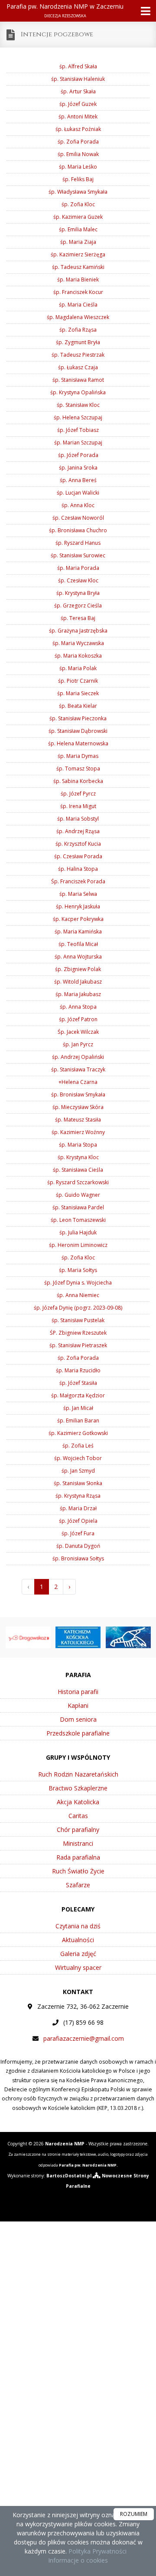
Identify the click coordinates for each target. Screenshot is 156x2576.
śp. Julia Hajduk (78, 1232)
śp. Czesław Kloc (78, 580)
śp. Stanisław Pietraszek (78, 1345)
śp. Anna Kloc (78, 505)
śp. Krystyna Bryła (78, 593)
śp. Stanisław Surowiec (78, 555)
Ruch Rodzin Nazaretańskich (78, 1774)
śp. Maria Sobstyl (78, 819)
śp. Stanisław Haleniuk (78, 79)
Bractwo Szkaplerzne (78, 1788)
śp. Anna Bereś (78, 480)
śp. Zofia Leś (78, 1446)
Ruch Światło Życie (78, 1871)
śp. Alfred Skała (78, 66)
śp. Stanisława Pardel (78, 1207)
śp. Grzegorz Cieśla (78, 606)
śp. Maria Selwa (78, 894)
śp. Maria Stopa (78, 1145)
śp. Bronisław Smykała (78, 1095)
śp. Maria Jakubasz (78, 994)
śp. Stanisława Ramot (78, 380)
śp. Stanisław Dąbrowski (78, 731)
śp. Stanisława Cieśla (78, 1170)
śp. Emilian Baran (78, 1421)
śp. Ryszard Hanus (78, 543)
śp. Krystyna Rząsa (78, 1496)
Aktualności (78, 1940)
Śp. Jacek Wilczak (78, 1032)
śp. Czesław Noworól (78, 518)
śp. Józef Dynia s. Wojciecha (78, 1283)
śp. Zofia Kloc (78, 204)
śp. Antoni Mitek (78, 117)
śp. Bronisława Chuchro (78, 530)
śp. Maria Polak (78, 668)
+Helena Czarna (78, 1082)
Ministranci (78, 1843)
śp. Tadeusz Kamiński (78, 267)
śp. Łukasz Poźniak (78, 129)
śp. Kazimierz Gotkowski (78, 1433)
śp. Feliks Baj (78, 179)
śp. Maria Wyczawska (78, 643)
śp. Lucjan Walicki (78, 493)
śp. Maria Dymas (78, 756)
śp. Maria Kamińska (78, 932)
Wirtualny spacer (78, 1967)
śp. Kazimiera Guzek (78, 217)
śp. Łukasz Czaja (78, 367)
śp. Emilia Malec (78, 229)
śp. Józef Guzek (78, 104)
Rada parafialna (78, 1857)
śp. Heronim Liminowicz (78, 1245)
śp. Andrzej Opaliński (78, 1057)
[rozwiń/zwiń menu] (143, 11)
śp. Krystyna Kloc (78, 1157)
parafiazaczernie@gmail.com (84, 2038)
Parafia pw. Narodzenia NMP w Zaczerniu (65, 10)
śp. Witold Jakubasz (78, 982)
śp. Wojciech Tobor (78, 1458)
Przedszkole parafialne (78, 1733)
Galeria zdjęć (78, 1954)
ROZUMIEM (134, 2514)
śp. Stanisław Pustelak (78, 1320)
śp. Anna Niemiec (78, 1295)
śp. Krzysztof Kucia (78, 844)
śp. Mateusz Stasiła (78, 1120)
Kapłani (78, 1705)
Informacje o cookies (78, 2560)
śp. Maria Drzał (78, 1508)
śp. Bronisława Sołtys (78, 1558)
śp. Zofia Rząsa (78, 330)
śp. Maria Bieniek (78, 280)
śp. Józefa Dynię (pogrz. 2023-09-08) (78, 1308)
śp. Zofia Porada (78, 142)
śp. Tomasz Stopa (78, 769)
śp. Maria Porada (78, 568)
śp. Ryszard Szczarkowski (78, 1182)
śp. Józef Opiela (78, 1521)
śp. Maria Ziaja (78, 242)
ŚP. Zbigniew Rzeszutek (78, 1333)
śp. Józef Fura (78, 1533)
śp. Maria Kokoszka (78, 656)
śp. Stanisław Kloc (78, 405)
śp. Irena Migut (78, 806)
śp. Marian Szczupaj (78, 443)
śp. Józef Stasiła (78, 1383)
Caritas (78, 1816)
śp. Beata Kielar (78, 706)
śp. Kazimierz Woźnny (78, 1132)
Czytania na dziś (78, 1926)
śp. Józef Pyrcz (78, 794)
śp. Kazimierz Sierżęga (78, 254)
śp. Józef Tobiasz (78, 430)
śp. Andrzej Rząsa (78, 831)
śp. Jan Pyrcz (78, 1044)
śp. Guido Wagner (78, 1195)
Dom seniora (78, 1719)
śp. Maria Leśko (78, 167)
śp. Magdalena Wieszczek (78, 317)
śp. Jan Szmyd (78, 1471)
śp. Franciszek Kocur (78, 292)
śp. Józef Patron (78, 1019)
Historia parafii (78, 1692)
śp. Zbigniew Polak (78, 969)
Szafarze (78, 1885)
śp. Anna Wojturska (78, 957)
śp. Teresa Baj (78, 618)
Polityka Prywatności (97, 2551)
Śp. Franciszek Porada (78, 881)
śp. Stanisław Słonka (78, 1483)
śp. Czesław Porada (78, 856)
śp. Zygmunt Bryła (78, 342)
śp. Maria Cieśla (78, 305)
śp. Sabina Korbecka (78, 781)
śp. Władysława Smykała (78, 192)
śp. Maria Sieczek (78, 693)
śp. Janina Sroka (78, 468)
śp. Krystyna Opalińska (78, 392)
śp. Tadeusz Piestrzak (78, 355)
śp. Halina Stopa (78, 869)
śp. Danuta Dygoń (78, 1546)
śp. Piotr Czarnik (78, 681)
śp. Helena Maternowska (78, 743)
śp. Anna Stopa (78, 1007)
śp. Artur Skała (78, 91)
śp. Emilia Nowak (78, 154)
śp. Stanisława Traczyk (78, 1069)
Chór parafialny (78, 1830)
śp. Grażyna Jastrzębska (78, 631)
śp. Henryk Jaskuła (78, 906)
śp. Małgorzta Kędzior (78, 1395)
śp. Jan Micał (78, 1408)
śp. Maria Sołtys (78, 1270)
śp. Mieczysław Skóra (78, 1107)
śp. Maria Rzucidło (78, 1370)
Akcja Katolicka (78, 1802)
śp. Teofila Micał (78, 944)
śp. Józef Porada (78, 455)
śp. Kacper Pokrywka (78, 919)
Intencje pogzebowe (57, 34)
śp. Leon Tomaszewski (78, 1220)
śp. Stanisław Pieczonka (78, 718)
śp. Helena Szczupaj (78, 417)
